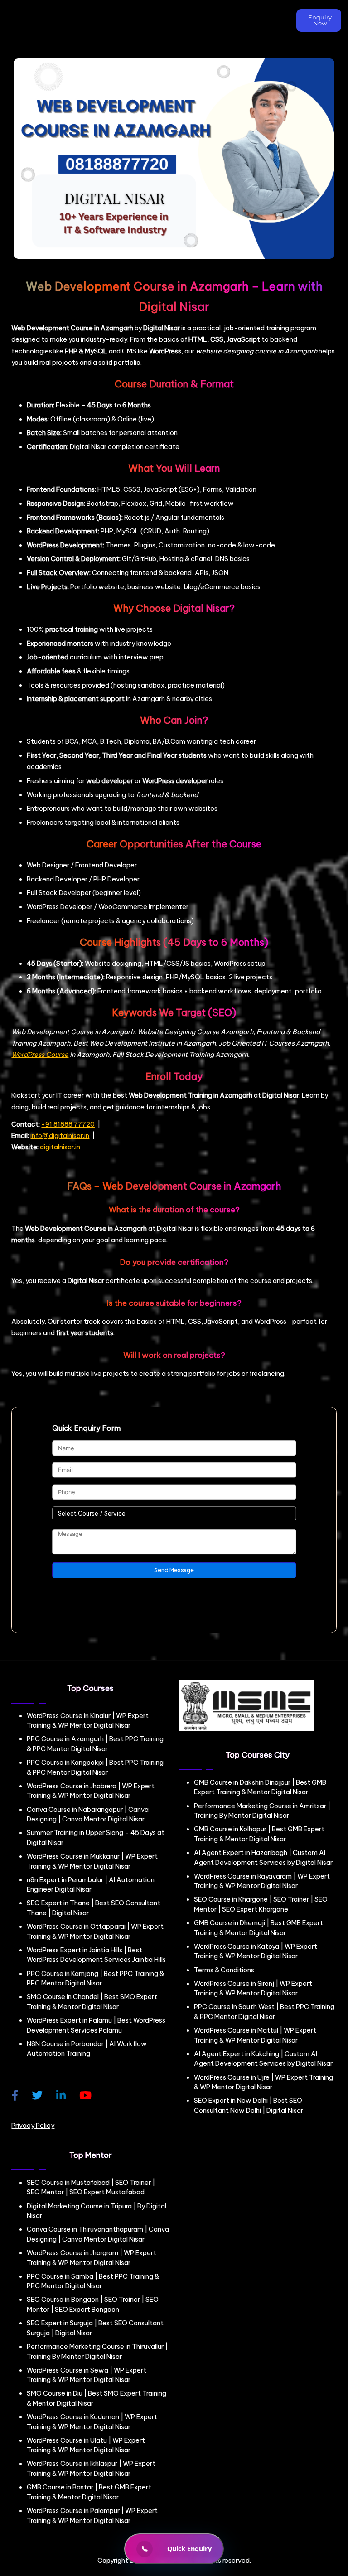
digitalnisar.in (60, 1147)
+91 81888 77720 (68, 1124)
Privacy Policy (33, 2126)
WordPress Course (40, 1055)
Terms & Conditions (224, 1970)
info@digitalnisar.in (60, 1136)
